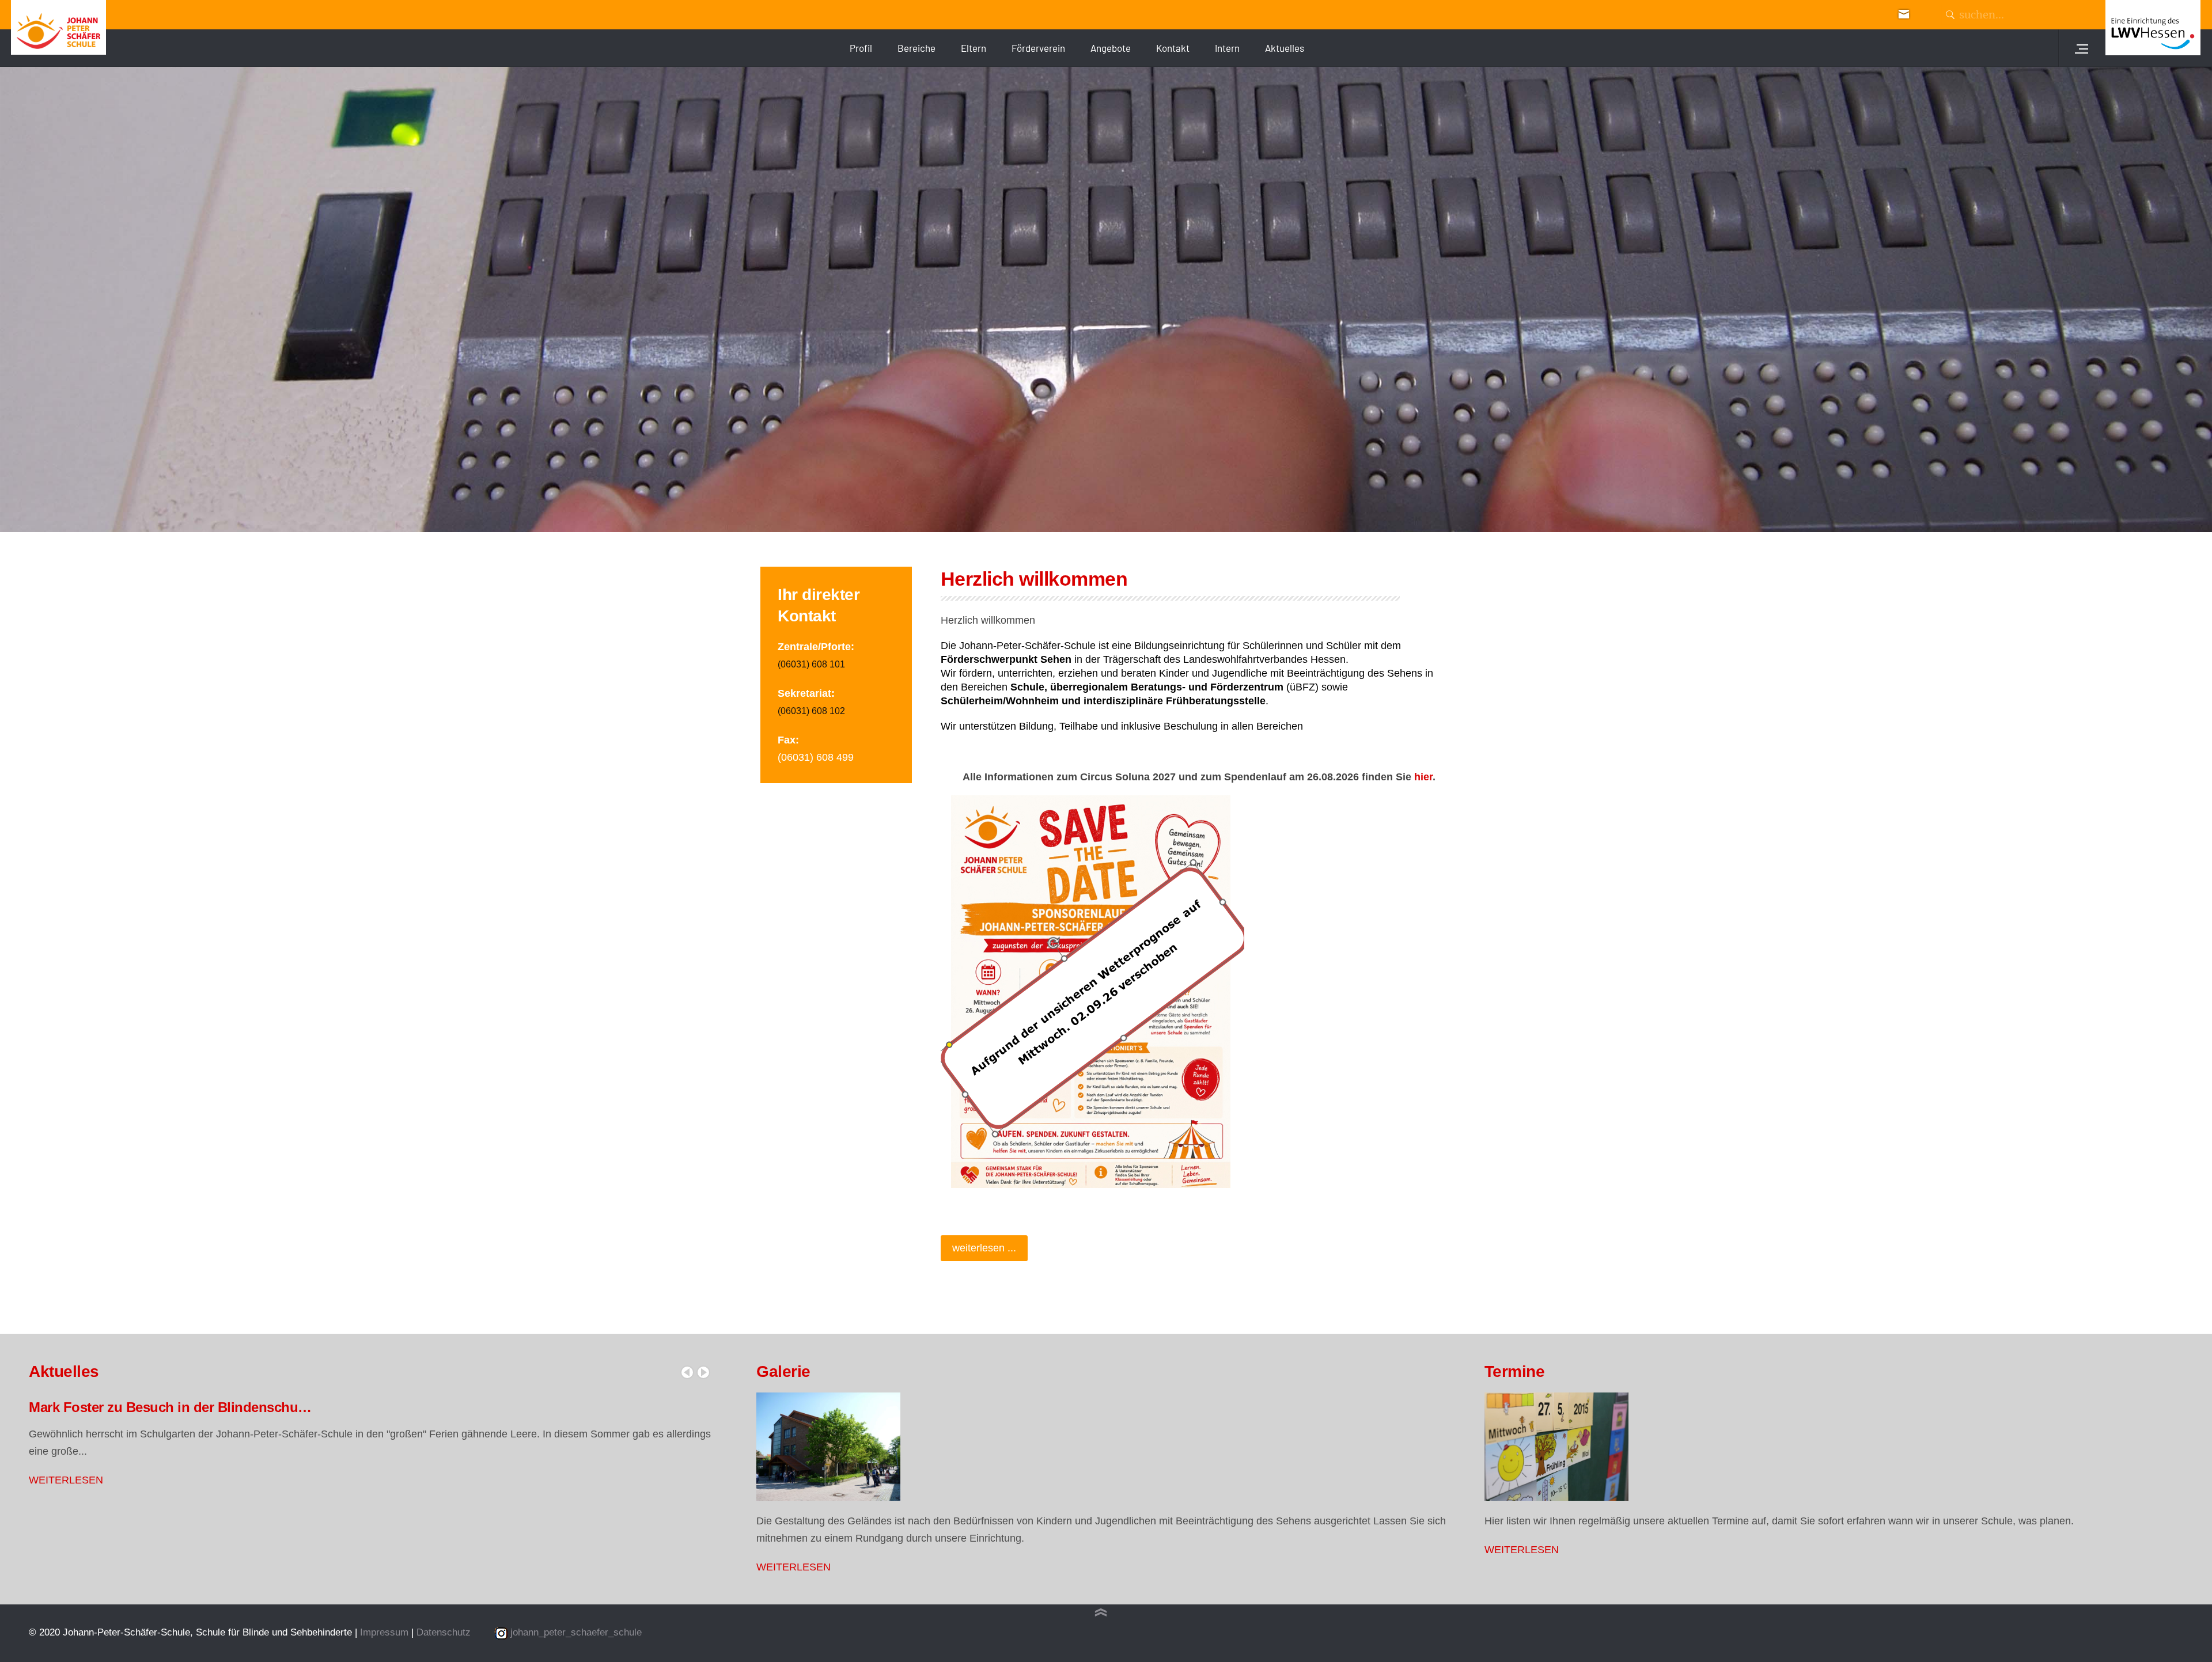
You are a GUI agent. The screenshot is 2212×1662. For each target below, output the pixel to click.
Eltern (974, 48)
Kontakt (1173, 48)
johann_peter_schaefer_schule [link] (576, 1632)
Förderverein (1038, 48)
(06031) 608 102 (811, 711)
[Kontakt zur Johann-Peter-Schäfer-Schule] (1904, 13)
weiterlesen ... (984, 1248)
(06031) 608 (804, 664)
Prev (687, 1372)
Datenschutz (444, 1632)
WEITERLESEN (66, 1480)
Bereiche (916, 48)
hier (1423, 777)
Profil (861, 48)
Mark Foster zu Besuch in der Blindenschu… (170, 1407)
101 (837, 664)
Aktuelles (1285, 48)
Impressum (386, 1632)
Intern (1227, 48)
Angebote (1111, 48)
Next (703, 1372)
